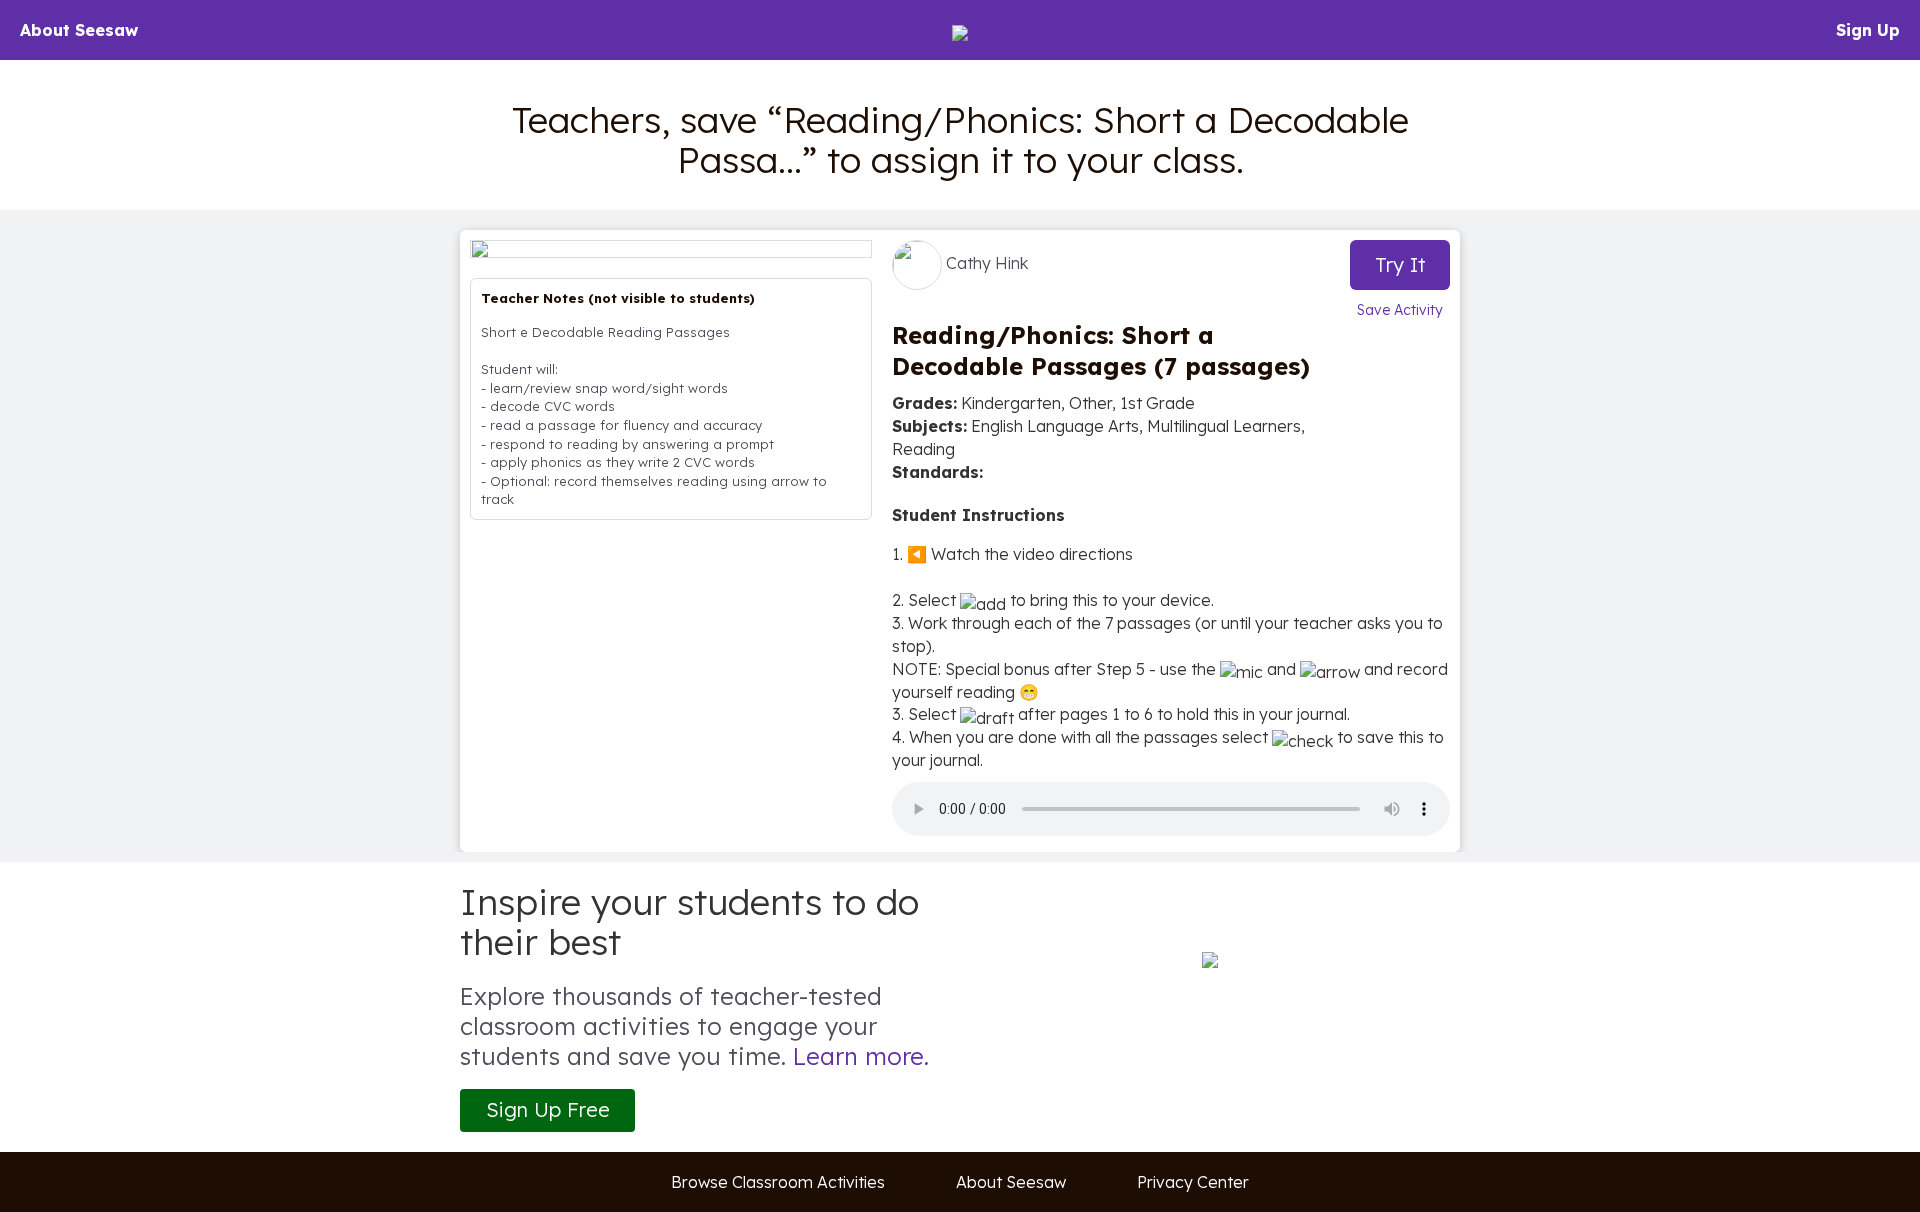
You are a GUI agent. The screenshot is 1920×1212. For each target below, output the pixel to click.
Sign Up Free (548, 1109)
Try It (1400, 264)
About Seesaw (79, 30)
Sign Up (1868, 30)
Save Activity (1400, 310)
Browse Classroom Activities (778, 1182)
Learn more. (861, 1056)
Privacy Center (1193, 1182)
